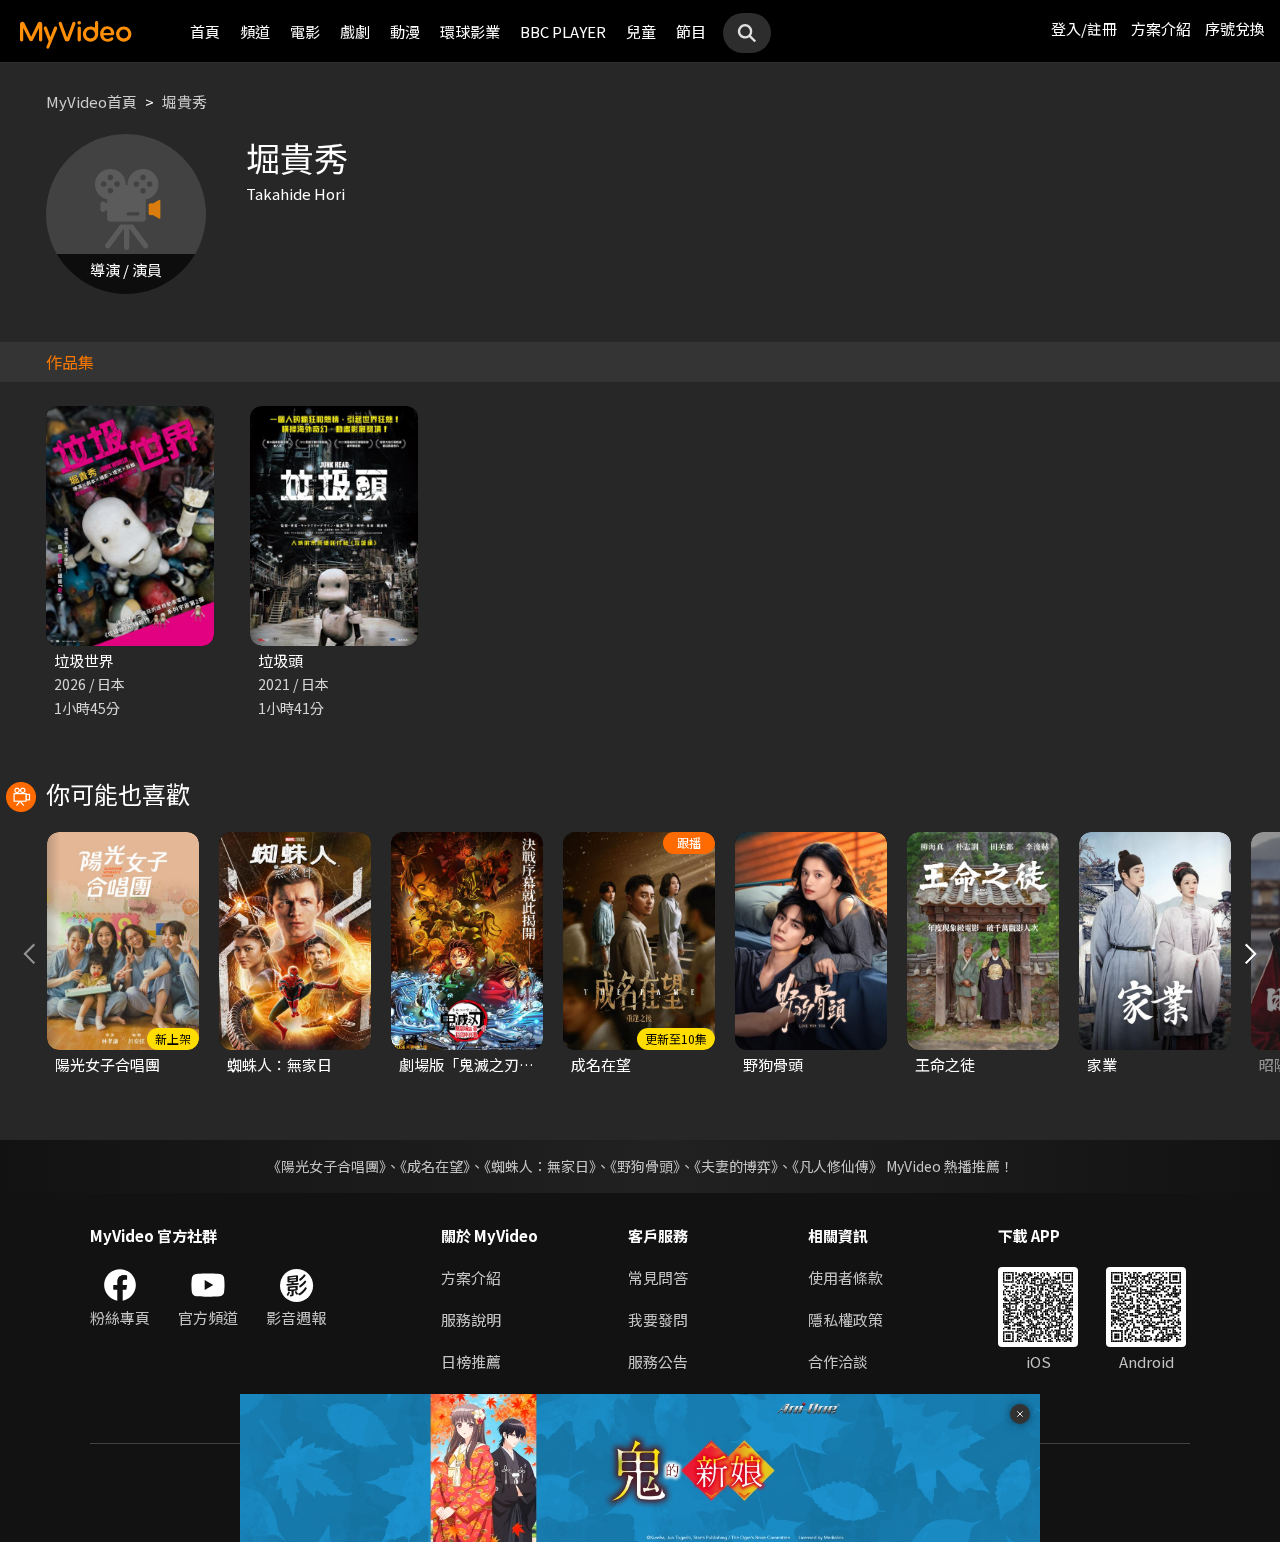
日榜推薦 (471, 1361)
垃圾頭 (280, 660)
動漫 (405, 31)
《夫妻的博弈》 (736, 1166)
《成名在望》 (435, 1166)
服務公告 (658, 1361)
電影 (305, 31)
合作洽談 (838, 1361)
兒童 (641, 31)
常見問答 (658, 1277)
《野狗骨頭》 (645, 1166)
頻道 (255, 31)
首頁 (205, 31)
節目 (691, 31)
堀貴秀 (184, 101)
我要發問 (658, 1319)
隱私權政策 (845, 1319)
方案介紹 (1161, 28)
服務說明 (471, 1319)
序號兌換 (1235, 28)
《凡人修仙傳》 (837, 1166)
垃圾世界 (84, 660)
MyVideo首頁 (91, 101)
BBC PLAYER (563, 31)
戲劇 (355, 31)
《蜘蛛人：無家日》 (540, 1166)
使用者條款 (845, 1277)
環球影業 (470, 31)
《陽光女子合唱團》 (326, 1166)
